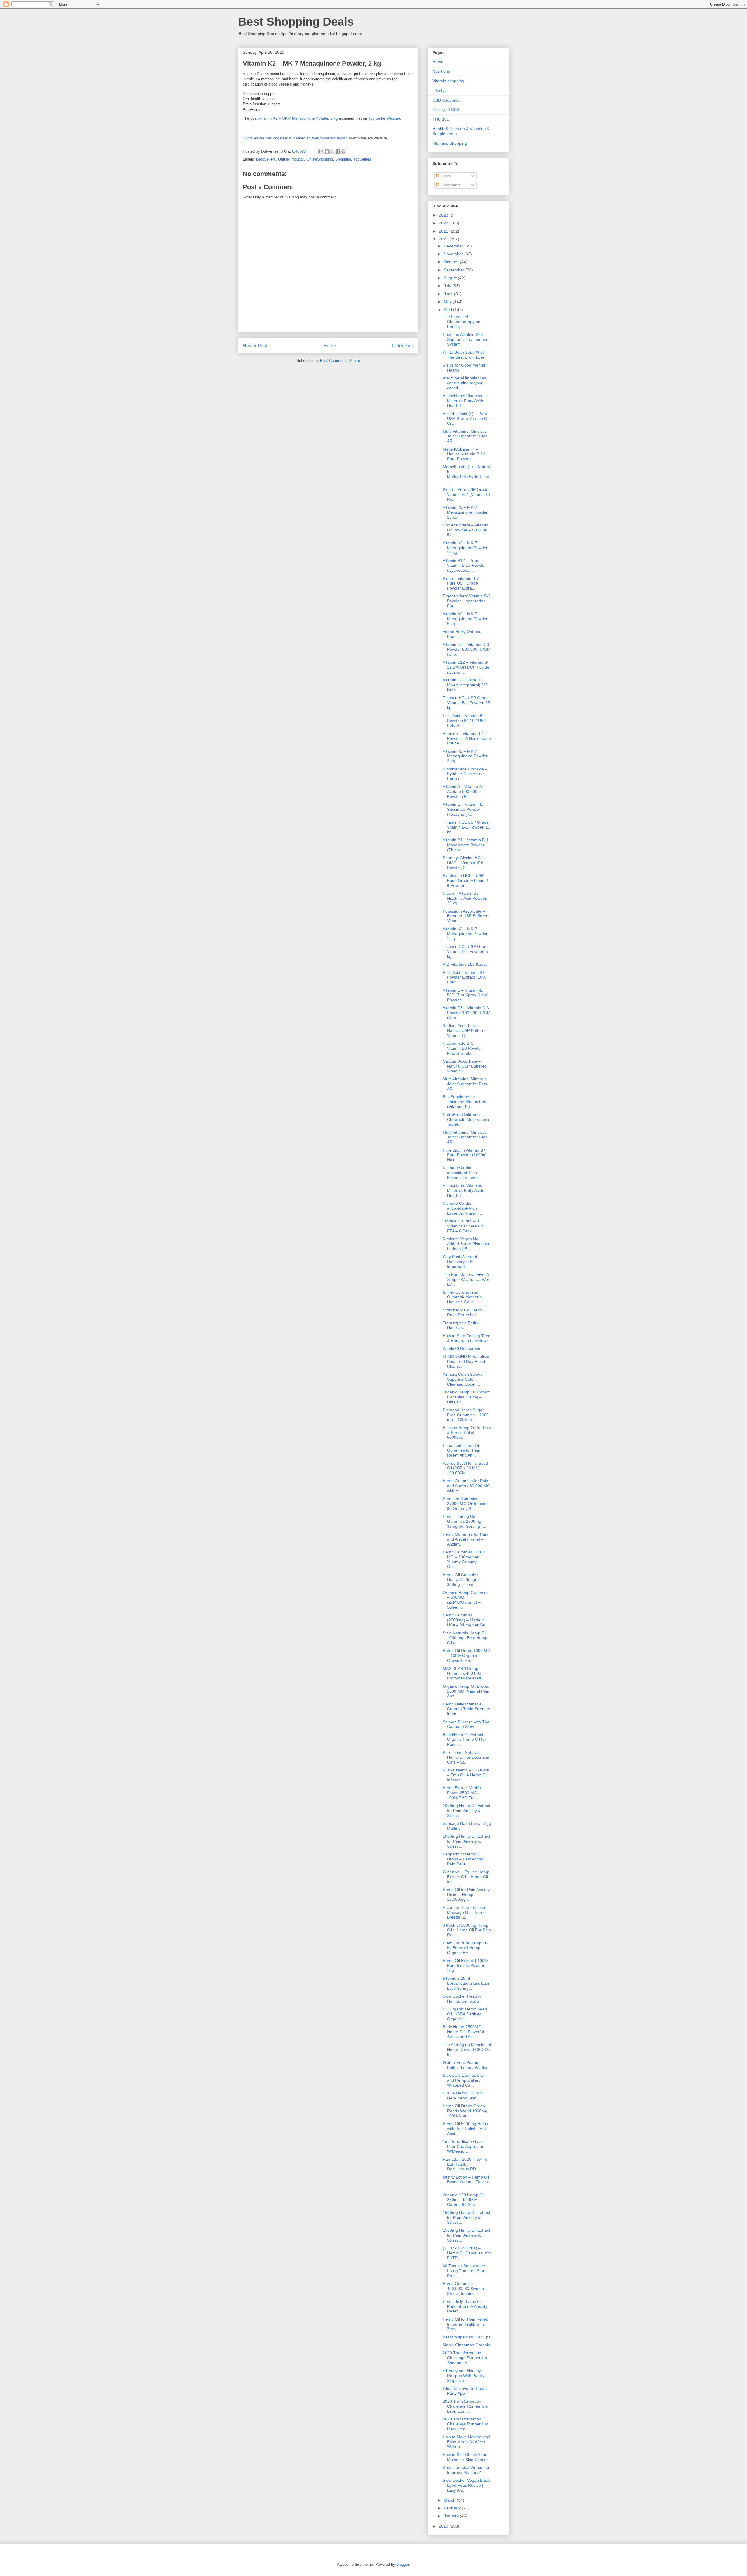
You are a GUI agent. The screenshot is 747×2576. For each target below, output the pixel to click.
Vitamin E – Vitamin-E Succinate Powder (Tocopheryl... (463, 809)
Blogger (403, 2564)
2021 (444, 231)
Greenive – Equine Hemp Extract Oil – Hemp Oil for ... (466, 1877)
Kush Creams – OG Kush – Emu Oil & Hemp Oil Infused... (466, 1775)
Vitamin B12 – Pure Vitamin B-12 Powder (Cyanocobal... (464, 566)
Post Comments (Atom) (340, 361)
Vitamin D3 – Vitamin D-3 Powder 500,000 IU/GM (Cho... (467, 649)
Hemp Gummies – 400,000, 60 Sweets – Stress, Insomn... (465, 2289)
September (455, 270)
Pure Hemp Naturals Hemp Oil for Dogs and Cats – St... (466, 1757)
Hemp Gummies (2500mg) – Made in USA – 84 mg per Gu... (466, 1620)
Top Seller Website (384, 118)
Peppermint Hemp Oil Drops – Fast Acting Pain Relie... (463, 1859)
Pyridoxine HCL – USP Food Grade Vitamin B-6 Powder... (466, 880)
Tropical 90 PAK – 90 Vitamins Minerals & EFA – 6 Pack (463, 1226)
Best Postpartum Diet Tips (467, 2337)
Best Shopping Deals (296, 22)
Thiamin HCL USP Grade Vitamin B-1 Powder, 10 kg (466, 827)
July (448, 286)
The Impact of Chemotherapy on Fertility (461, 322)
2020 (444, 239)
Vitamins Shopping (450, 143)
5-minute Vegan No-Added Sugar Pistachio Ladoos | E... (466, 1244)
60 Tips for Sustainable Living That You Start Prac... (464, 2271)
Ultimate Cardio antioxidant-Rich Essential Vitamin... (462, 1173)
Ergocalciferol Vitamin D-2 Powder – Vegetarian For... (467, 601)
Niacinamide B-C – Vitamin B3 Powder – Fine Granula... (464, 1048)
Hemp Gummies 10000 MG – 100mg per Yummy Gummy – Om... (464, 1559)
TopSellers (362, 159)
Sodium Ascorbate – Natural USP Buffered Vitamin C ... (465, 1030)
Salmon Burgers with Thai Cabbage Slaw (466, 1724)
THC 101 (441, 119)
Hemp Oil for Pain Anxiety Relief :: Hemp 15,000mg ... (466, 1895)
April (448, 310)
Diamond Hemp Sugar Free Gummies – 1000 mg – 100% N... (466, 1415)
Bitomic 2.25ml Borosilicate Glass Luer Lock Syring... (466, 1983)
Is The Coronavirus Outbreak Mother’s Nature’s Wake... (462, 1297)
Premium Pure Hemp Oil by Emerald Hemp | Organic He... (465, 1948)
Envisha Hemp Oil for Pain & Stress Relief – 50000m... (467, 1433)
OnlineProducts (291, 159)
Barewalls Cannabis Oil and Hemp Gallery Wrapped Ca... (464, 2080)
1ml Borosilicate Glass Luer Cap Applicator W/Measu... (463, 2146)
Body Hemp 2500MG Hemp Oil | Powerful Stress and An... (463, 2032)
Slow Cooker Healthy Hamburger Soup (462, 1999)
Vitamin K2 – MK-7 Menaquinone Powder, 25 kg (466, 512)
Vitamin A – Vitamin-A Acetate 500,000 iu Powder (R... (462, 791)
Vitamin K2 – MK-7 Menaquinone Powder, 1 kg (466, 934)
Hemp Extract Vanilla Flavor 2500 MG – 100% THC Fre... (462, 1793)
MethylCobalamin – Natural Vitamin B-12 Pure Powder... (464, 454)
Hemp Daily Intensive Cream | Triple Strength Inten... (466, 1709)
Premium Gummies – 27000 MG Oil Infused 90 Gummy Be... (465, 1504)
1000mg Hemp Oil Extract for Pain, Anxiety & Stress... (466, 1811)
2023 (444, 215)
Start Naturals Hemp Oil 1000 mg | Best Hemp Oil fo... (465, 1638)
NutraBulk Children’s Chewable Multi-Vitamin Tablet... (467, 1119)
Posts (445, 176)
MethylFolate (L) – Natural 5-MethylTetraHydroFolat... (467, 474)
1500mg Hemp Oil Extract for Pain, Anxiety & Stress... (466, 2217)
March (450, 2500)
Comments (450, 185)
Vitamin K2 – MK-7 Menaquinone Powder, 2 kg (298, 118)
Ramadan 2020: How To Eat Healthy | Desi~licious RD (465, 2164)
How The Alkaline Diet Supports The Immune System (466, 339)
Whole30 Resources (461, 1349)
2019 (444, 2526)
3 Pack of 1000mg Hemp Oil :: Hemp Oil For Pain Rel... (467, 1930)
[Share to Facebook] (338, 151)
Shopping (343, 159)
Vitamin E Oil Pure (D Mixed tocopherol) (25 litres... (465, 685)
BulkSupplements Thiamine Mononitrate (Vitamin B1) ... (465, 1102)
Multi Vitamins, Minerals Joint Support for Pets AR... (465, 436)
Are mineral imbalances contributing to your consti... (464, 383)
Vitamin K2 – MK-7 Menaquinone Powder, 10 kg (466, 548)
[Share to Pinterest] (343, 151)
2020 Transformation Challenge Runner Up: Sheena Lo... (465, 2358)
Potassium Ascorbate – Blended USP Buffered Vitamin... (466, 916)
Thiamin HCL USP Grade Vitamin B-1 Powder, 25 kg (466, 703)
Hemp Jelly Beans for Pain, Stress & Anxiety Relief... (465, 2306)
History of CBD (446, 109)
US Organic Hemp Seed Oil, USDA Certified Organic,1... (465, 2014)
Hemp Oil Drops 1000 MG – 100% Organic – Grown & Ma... (467, 1656)
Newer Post (255, 346)
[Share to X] (332, 151)
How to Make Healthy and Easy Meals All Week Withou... (466, 2442)
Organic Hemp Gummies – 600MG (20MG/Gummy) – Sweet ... (466, 1600)
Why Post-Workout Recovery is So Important (460, 1262)
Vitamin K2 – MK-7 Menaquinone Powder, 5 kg (466, 619)
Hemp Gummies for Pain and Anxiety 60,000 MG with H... (466, 1486)
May (448, 302)
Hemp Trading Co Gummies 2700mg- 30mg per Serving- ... (464, 1521)
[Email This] (321, 151)
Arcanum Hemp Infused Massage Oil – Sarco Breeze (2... (465, 1912)
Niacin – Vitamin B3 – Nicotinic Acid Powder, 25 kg (465, 898)
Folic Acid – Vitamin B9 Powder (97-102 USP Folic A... (464, 721)
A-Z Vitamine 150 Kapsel (466, 964)
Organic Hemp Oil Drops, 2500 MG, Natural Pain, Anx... (467, 1691)
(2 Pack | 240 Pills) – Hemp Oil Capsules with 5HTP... (467, 2253)
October (452, 262)
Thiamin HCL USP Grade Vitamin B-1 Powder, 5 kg (466, 951)
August (451, 278)
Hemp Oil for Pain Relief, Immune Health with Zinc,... (465, 2324)
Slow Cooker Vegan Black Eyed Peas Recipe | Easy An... (466, 2485)
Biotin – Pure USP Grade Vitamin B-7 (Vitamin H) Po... (466, 494)
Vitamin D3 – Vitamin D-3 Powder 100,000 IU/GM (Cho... (467, 1013)
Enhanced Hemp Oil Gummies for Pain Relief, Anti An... (461, 1450)
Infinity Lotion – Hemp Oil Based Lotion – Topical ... (466, 2182)
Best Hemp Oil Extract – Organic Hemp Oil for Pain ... (465, 1740)
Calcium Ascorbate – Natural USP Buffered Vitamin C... (465, 1066)
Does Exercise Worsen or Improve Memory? (466, 2470)
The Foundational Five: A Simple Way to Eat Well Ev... (466, 1279)
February (453, 2508)
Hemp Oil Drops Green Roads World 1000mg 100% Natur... (465, 2111)
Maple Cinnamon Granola (466, 2345)
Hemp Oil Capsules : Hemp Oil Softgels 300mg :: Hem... (462, 1580)
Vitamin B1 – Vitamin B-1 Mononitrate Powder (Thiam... (466, 845)
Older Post (403, 346)
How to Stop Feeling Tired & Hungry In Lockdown (467, 1338)
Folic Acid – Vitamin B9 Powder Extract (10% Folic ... (464, 977)
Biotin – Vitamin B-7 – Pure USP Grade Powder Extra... (462, 583)
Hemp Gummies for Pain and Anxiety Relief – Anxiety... (465, 1539)
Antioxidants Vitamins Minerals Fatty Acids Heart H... (463, 401)
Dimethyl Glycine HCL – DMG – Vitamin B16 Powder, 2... (464, 863)
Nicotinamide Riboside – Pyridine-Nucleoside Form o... (465, 774)
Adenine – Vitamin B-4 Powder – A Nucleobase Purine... (467, 738)
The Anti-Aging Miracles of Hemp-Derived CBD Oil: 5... (467, 2050)
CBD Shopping (446, 100)
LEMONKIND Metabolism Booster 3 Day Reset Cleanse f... (466, 1361)
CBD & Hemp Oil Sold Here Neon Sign (463, 2095)
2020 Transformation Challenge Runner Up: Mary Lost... (465, 2424)
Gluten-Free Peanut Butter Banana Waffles (465, 2065)
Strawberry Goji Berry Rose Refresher (462, 1313)
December (454, 246)
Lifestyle (440, 90)
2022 (444, 223)
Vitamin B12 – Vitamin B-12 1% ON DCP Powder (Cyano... (467, 667)
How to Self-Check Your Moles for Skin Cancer (465, 2457)
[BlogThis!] (327, 151)
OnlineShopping (320, 159)
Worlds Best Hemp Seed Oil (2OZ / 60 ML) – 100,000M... (465, 1468)
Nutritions (441, 71)
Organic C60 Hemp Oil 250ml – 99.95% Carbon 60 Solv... (464, 2200)
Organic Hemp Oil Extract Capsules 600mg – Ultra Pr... (466, 1397)
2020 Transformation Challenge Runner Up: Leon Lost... (465, 2406)
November (454, 254)
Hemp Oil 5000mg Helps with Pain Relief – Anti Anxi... (465, 2129)
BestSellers (266, 159)
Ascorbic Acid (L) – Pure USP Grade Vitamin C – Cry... (467, 418)
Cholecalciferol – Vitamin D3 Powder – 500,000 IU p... (465, 530)
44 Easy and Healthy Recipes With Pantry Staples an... (464, 2376)
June (449, 294)
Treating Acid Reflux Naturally (461, 1325)
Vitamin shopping (448, 81)
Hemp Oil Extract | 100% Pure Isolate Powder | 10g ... (465, 1965)
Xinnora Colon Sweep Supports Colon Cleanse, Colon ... (463, 1379)
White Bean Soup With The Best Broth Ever (464, 355)
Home (330, 346)
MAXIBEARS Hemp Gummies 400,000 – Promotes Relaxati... (464, 1673)
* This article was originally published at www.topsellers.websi (295, 138)
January (452, 2516)
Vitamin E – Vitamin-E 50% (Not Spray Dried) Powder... (466, 995)
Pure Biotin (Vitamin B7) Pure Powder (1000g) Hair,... (465, 1155)
